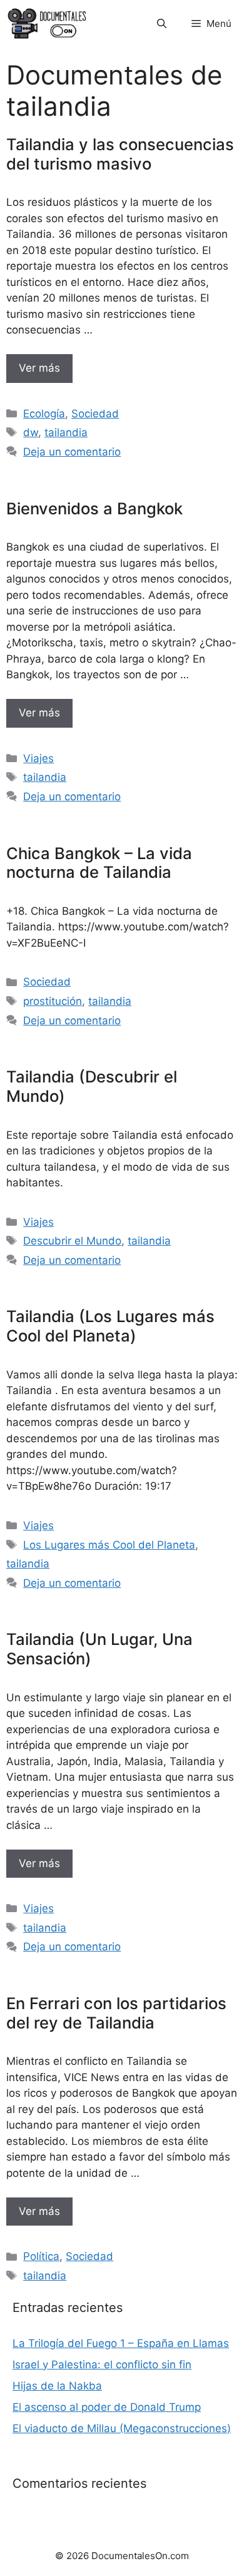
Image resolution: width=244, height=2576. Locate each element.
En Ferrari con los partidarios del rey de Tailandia (116, 2013)
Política (41, 2256)
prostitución (53, 1001)
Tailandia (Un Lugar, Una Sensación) (99, 1649)
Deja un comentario (72, 452)
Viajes (38, 758)
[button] (162, 23)
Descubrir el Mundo (72, 1241)
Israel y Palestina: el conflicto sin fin (102, 2365)
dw (31, 432)
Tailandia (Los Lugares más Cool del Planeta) (110, 1326)
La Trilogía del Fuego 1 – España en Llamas (121, 2343)
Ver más (39, 368)
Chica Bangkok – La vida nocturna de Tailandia (99, 863)
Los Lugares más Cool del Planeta (109, 1545)
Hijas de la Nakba (57, 2386)
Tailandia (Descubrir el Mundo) (92, 1086)
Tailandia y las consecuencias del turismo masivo (120, 154)
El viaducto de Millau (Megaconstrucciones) (122, 2428)
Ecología (44, 414)
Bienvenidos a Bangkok (94, 508)
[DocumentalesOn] (47, 23)
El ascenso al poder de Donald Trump (107, 2407)
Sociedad (95, 414)
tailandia (66, 432)
